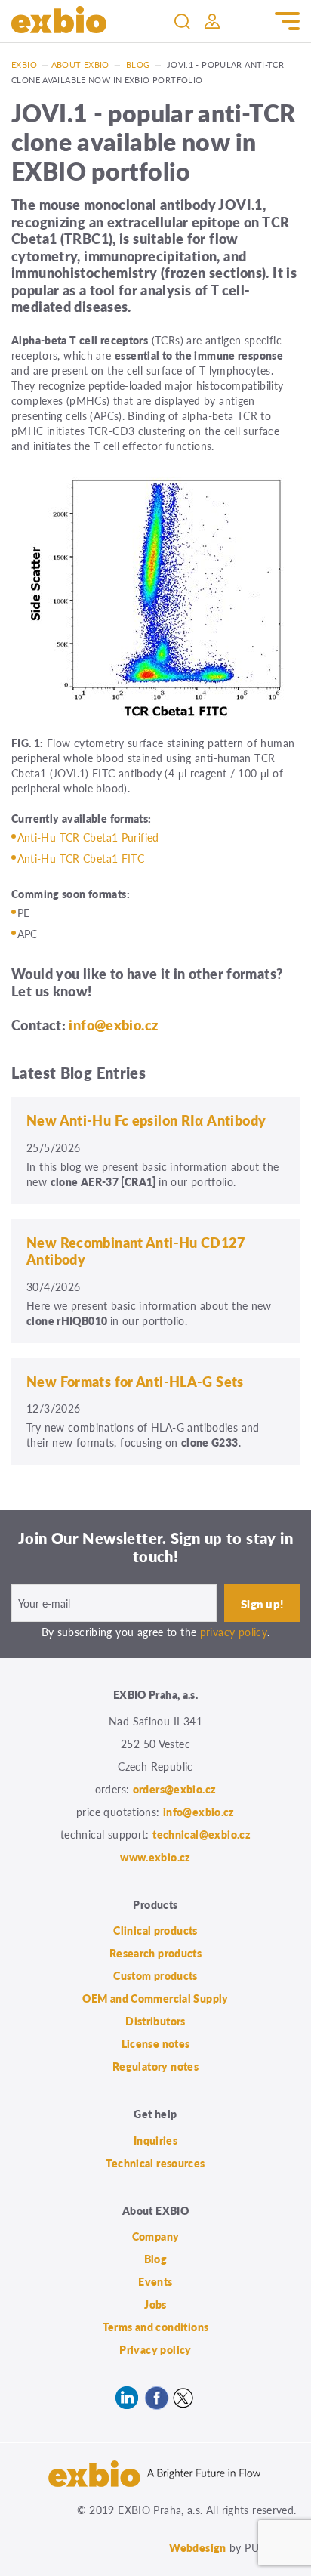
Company (156, 2236)
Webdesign (197, 2547)
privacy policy (234, 1632)
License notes (156, 2043)
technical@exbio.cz (202, 1834)
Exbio (24, 65)
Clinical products (155, 1930)
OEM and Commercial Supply (155, 1998)
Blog (138, 65)
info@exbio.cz (113, 1025)
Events (155, 2281)
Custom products (155, 1975)
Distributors (155, 2021)
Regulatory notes (155, 2066)
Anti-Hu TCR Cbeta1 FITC (81, 858)
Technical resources (155, 2163)
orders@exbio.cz (175, 1789)
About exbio (80, 65)
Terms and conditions (156, 2327)
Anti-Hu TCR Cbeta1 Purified (88, 837)
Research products (155, 1953)
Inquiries (155, 2140)
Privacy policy (155, 2349)
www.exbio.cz (155, 1857)
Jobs (155, 2304)
